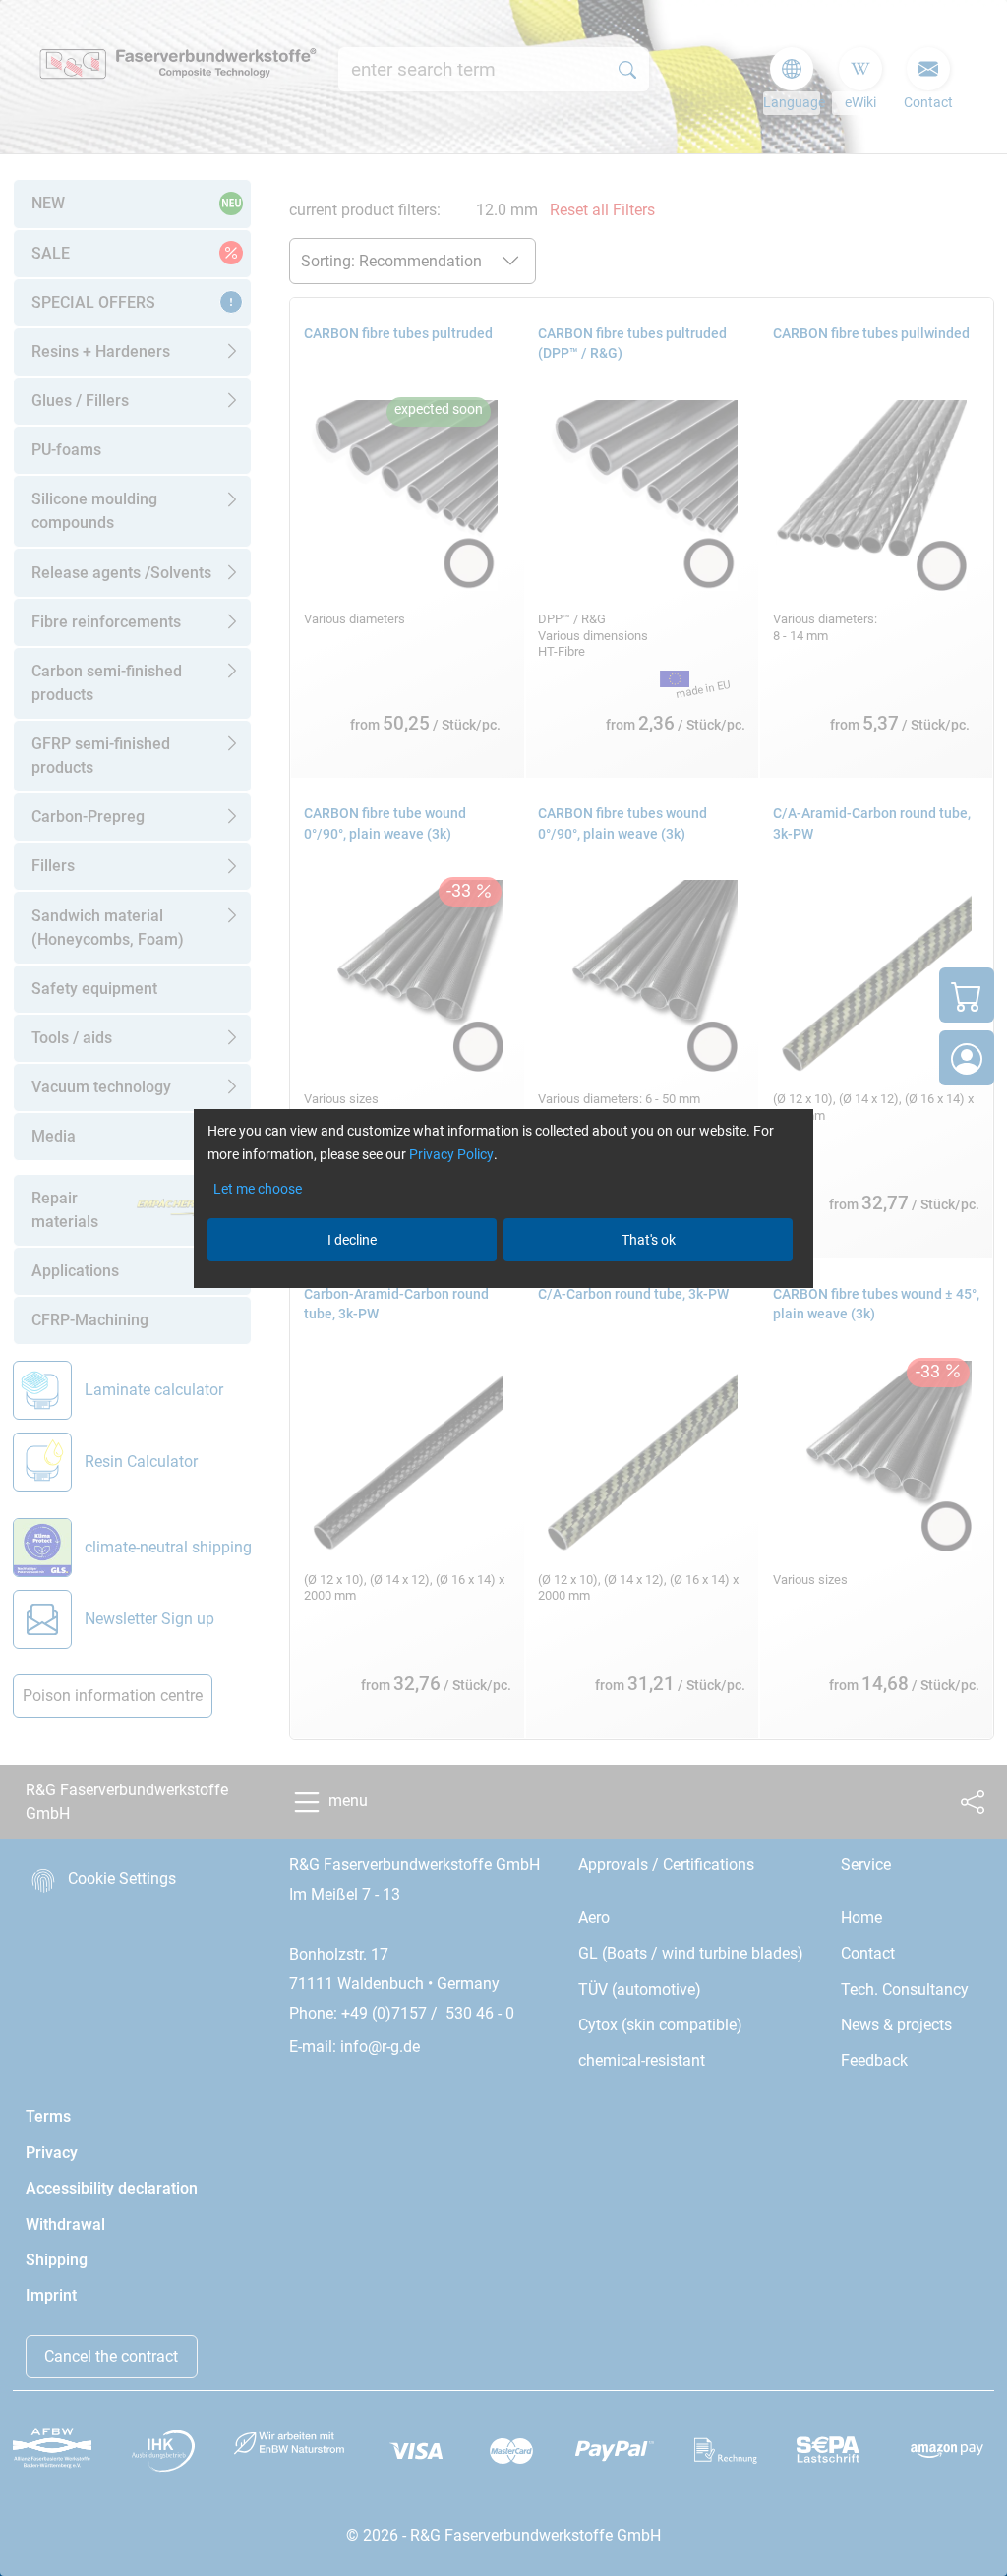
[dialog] (503, 1288)
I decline (352, 1240)
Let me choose (258, 1189)
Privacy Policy (451, 1154)
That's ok (649, 1240)
